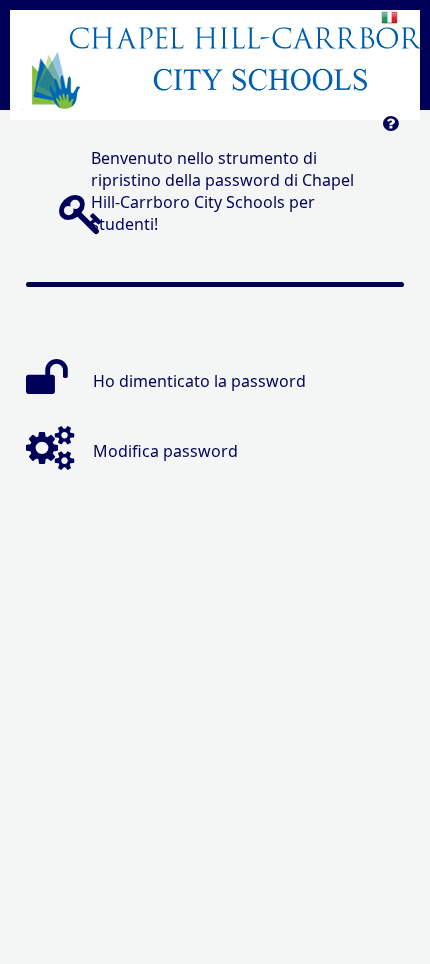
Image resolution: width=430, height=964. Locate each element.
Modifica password (165, 451)
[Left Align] (390, 128)
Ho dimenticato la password (199, 381)
